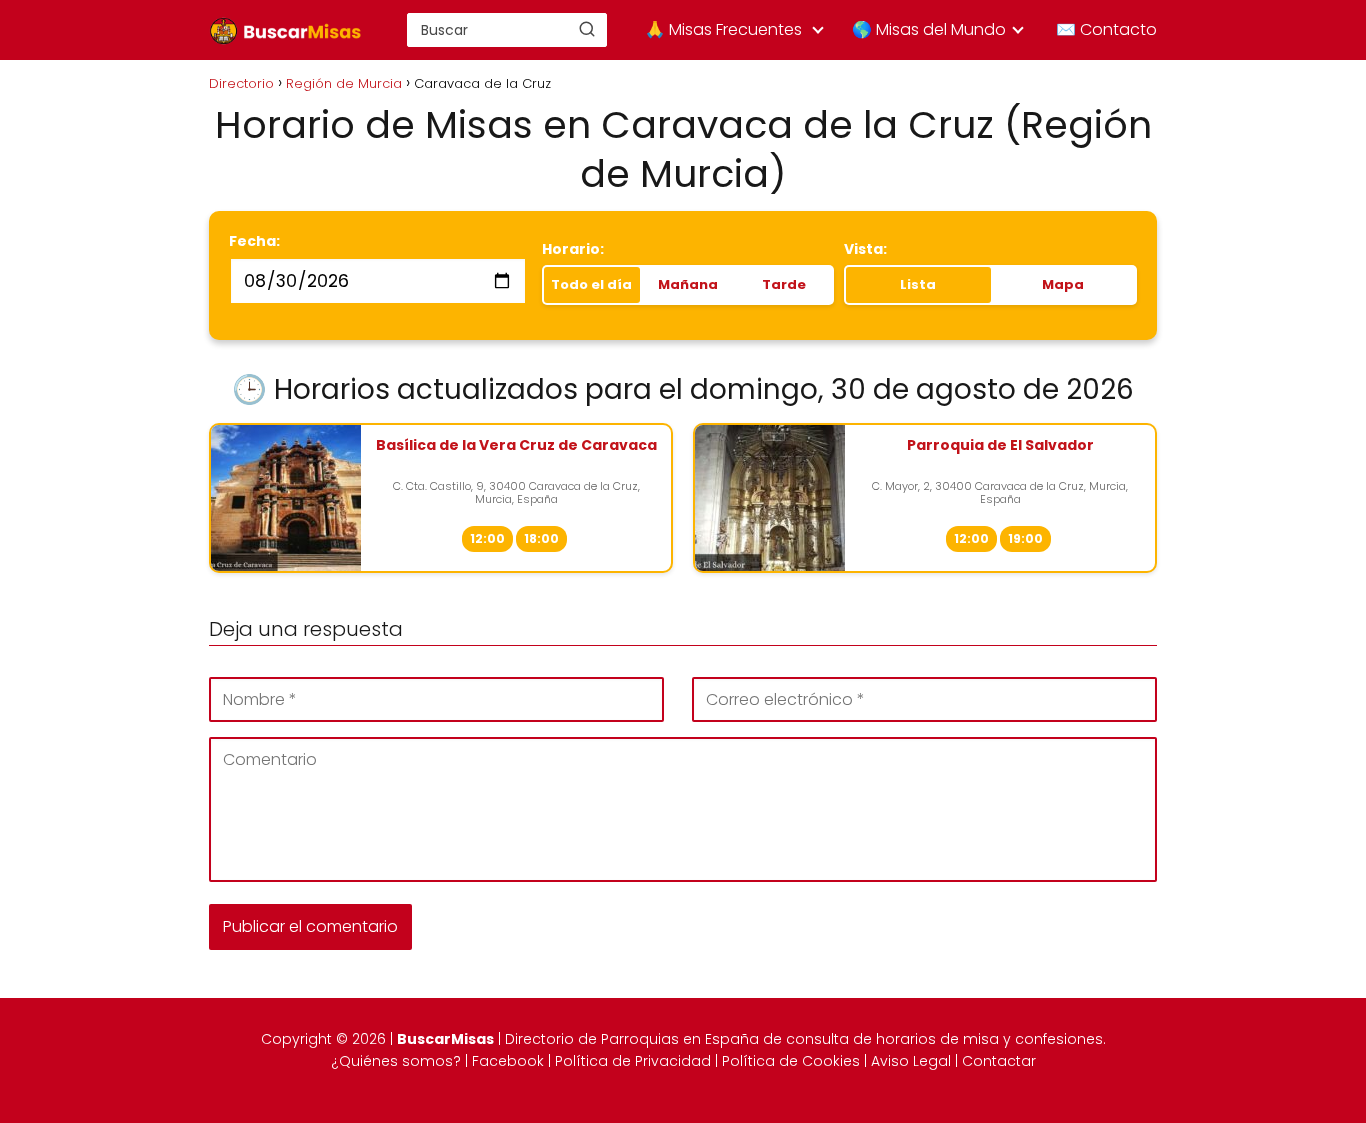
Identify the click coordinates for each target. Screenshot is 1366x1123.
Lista (918, 284)
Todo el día (591, 284)
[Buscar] (587, 29)
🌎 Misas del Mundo (929, 29)
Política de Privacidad (633, 1061)
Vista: (865, 249)
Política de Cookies (791, 1061)
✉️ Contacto (1106, 29)
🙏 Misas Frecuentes (723, 29)
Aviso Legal (911, 1061)
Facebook (508, 1061)
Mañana (688, 284)
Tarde (784, 284)
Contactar (999, 1061)
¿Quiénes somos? (396, 1061)
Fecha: (254, 241)
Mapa (1063, 284)
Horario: (573, 249)
